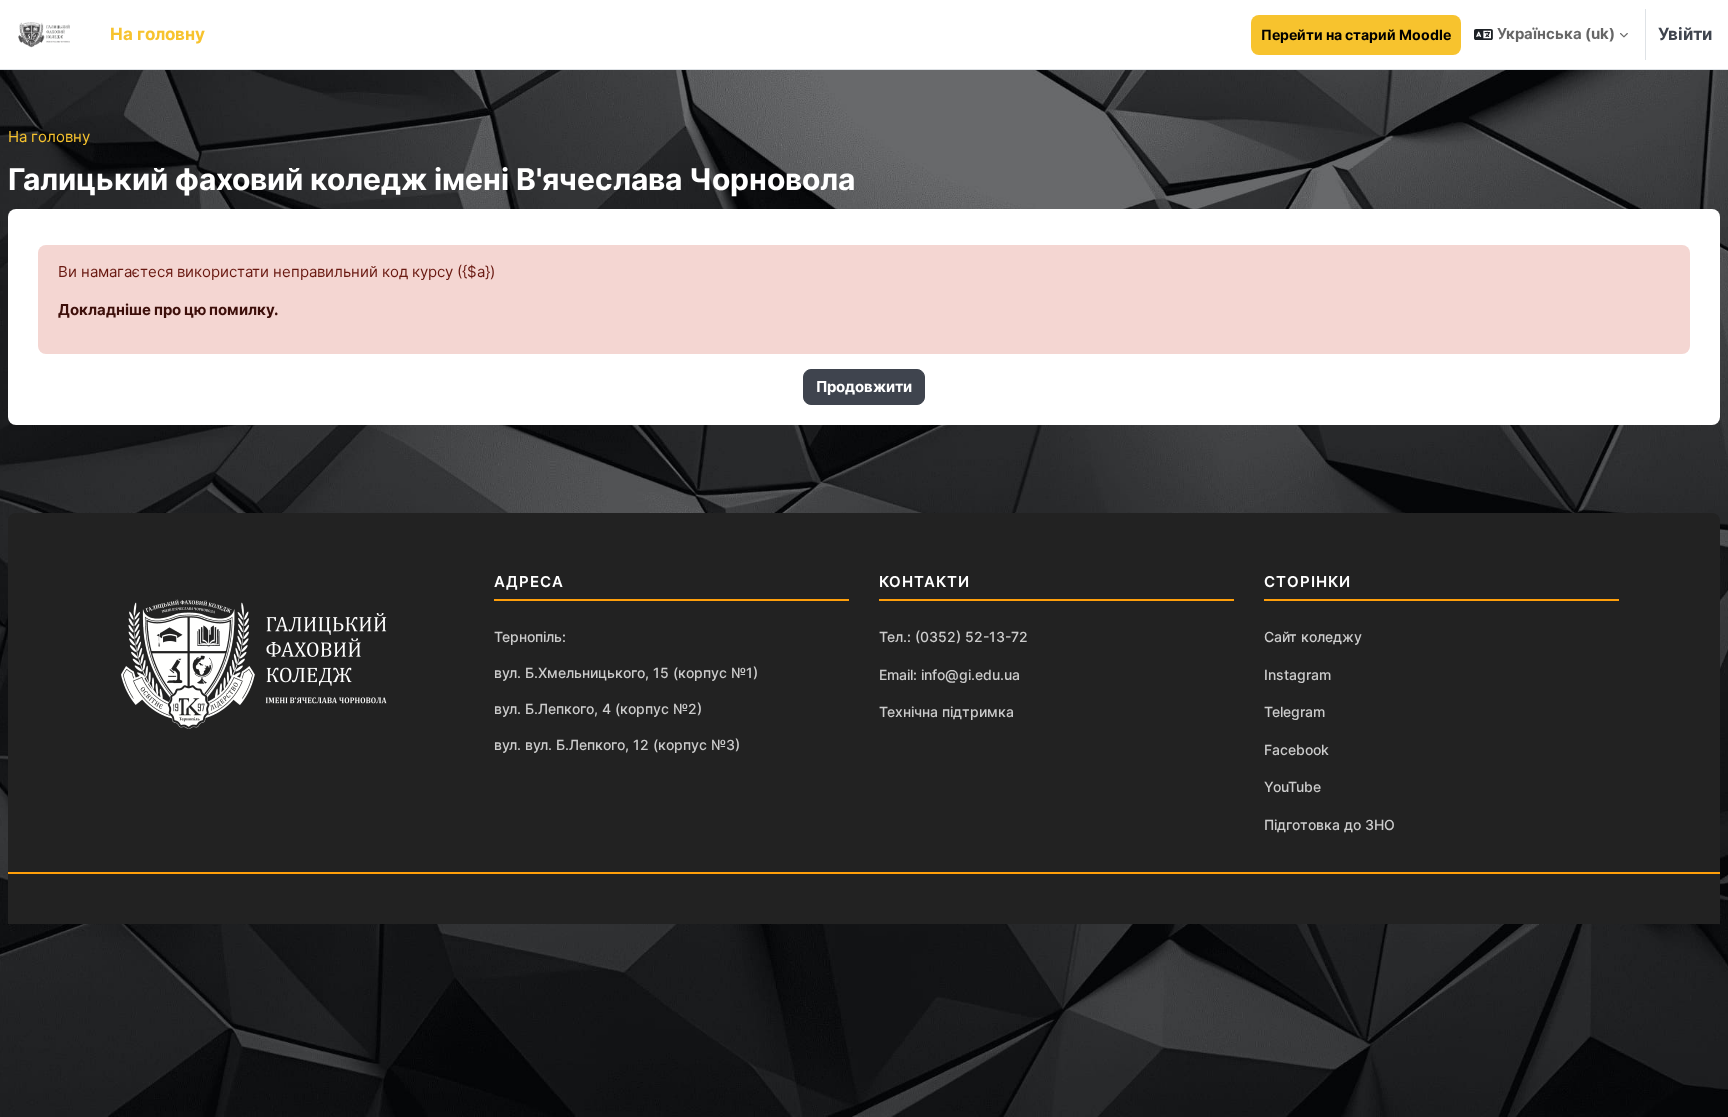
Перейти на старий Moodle (1356, 34)
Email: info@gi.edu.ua (949, 674)
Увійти (1685, 34)
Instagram (1297, 674)
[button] (1551, 34)
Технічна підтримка (946, 711)
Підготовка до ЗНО (1329, 824)
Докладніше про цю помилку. (168, 309)
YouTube (1292, 786)
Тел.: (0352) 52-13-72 (953, 636)
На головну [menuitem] (157, 34)
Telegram (1294, 711)
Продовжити (864, 386)
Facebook (1296, 749)
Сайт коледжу (1313, 636)
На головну (49, 136)
